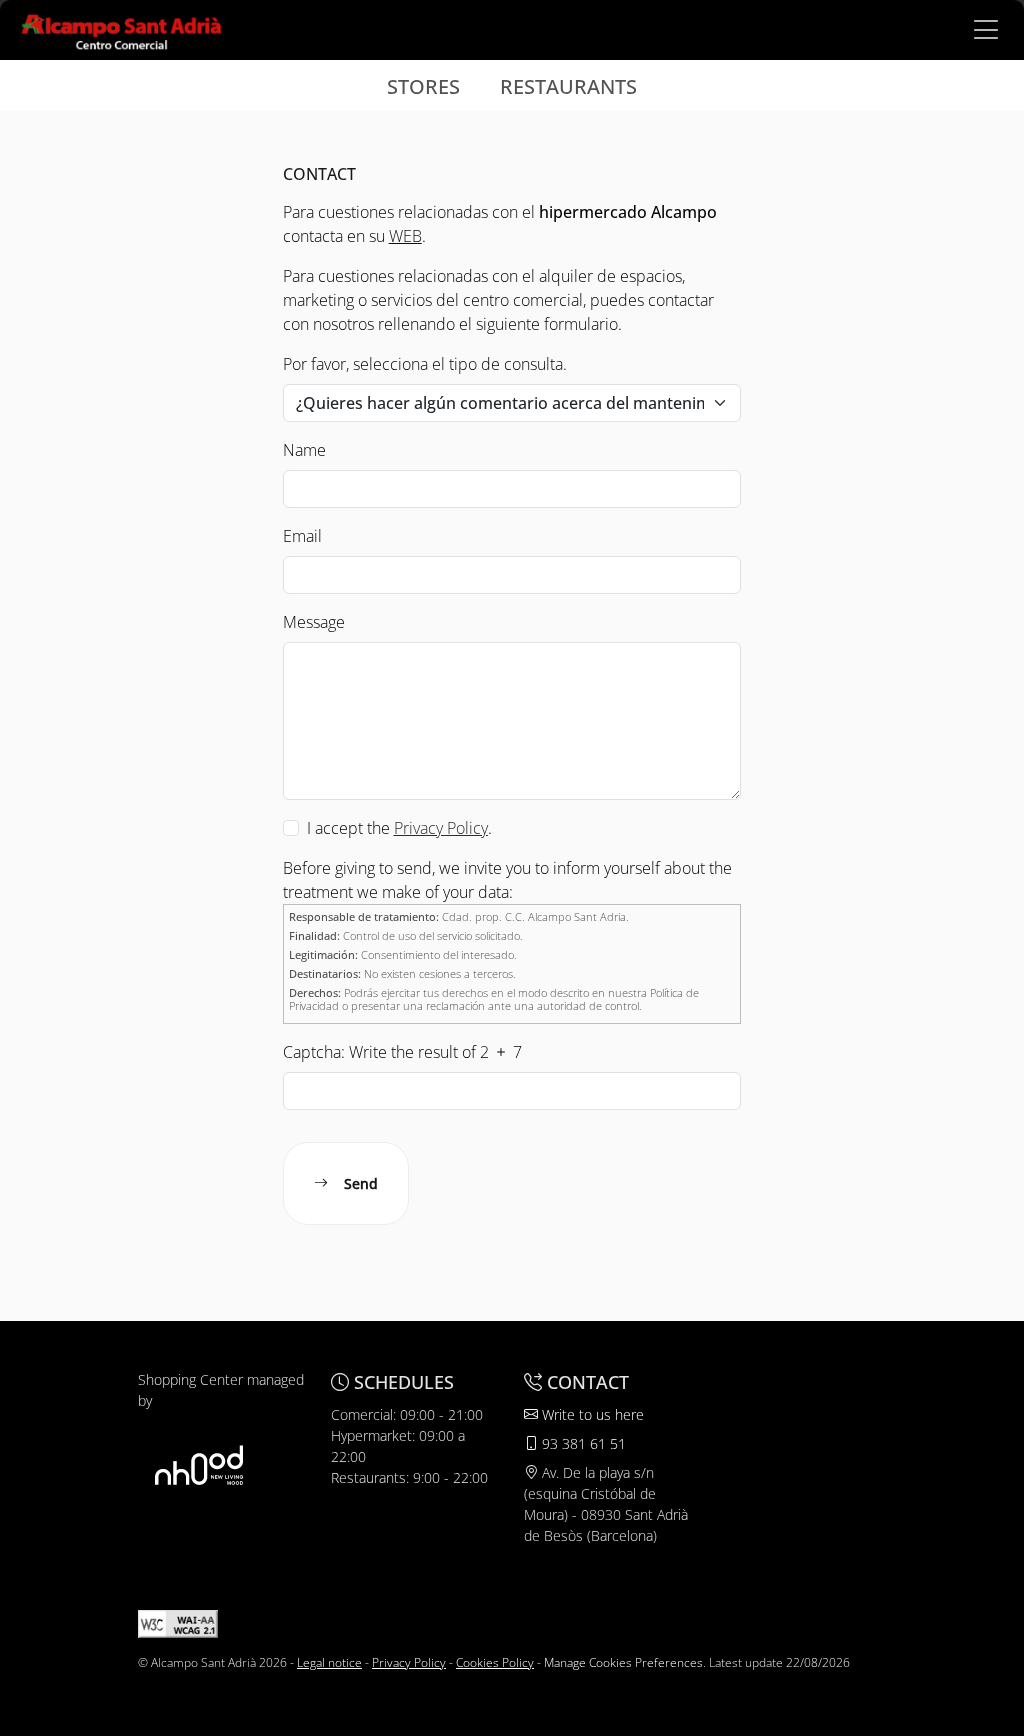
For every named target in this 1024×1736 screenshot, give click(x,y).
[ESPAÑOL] (122, 28)
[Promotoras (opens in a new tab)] (199, 1464)
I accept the (348, 828)
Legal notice (329, 1662)
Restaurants (568, 86)
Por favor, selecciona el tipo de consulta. (425, 364)
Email (302, 536)
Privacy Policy (409, 1662)
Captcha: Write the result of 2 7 (402, 1052)
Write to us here (591, 1414)
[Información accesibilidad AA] (178, 1622)
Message (314, 622)
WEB (405, 236)
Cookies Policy (495, 1662)
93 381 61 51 (582, 1443)
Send (361, 1183)
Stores (423, 86)
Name (304, 450)
